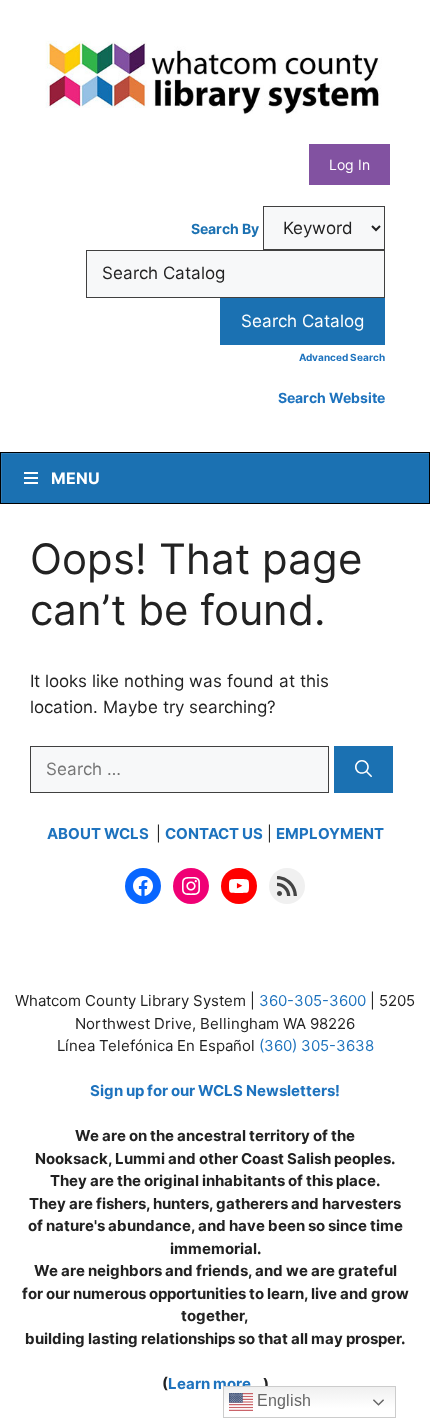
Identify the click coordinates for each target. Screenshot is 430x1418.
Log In (349, 164)
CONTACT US (214, 833)
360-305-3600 (312, 1000)
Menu (75, 478)
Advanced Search (342, 357)
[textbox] (235, 274)
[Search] (363, 770)
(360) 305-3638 (316, 1045)
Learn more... (215, 1383)
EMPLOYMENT (330, 833)
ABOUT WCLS (99, 833)
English (282, 1400)
